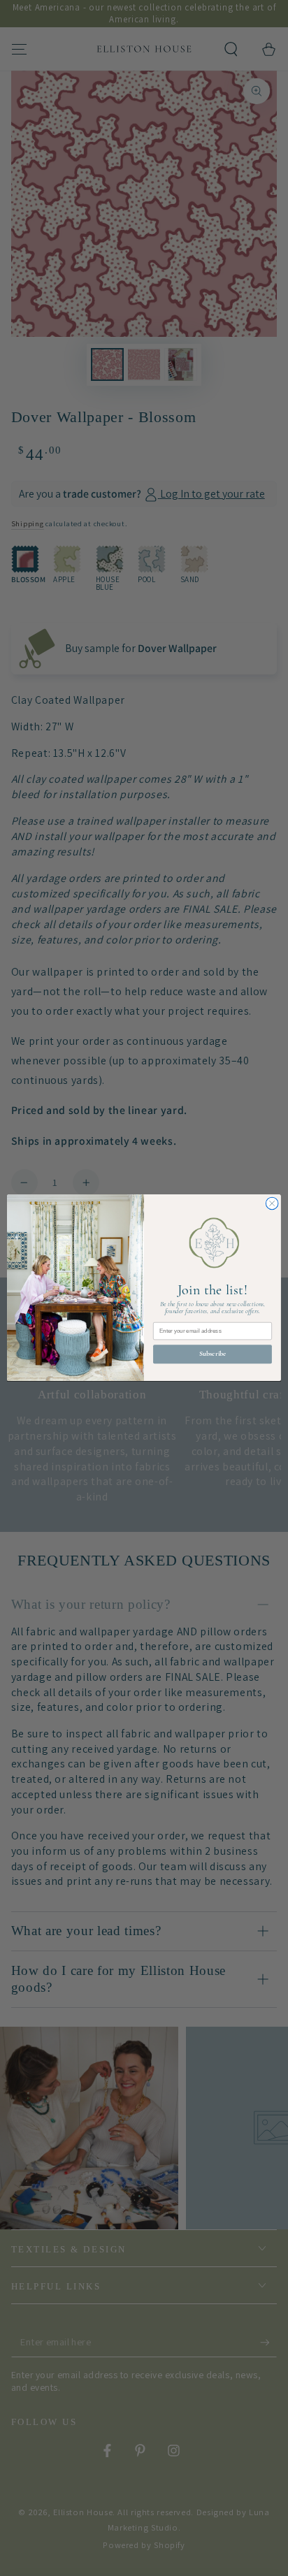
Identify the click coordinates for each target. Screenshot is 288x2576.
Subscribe (213, 1354)
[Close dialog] (272, 1204)
